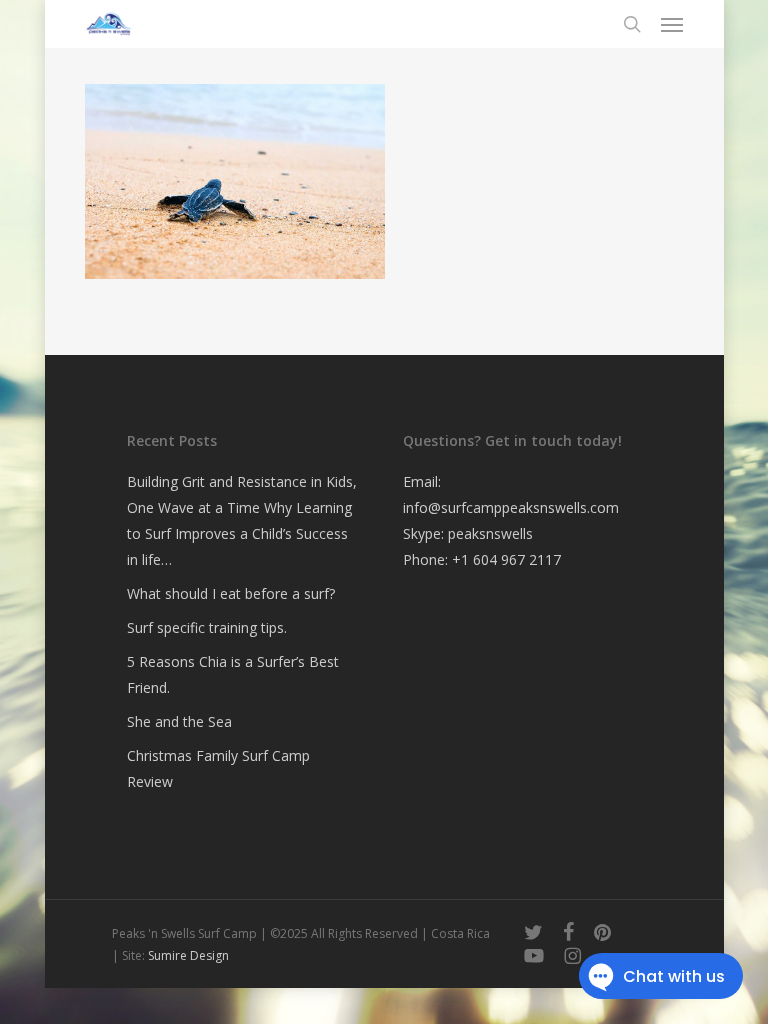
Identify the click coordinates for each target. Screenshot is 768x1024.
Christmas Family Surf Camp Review (218, 768)
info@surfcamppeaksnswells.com (511, 507)
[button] (672, 24)
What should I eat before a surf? (231, 593)
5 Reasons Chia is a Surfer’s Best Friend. (233, 674)
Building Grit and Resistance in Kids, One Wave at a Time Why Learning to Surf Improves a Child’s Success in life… (242, 520)
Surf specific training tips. (207, 627)
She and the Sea (179, 721)
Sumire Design (188, 955)
